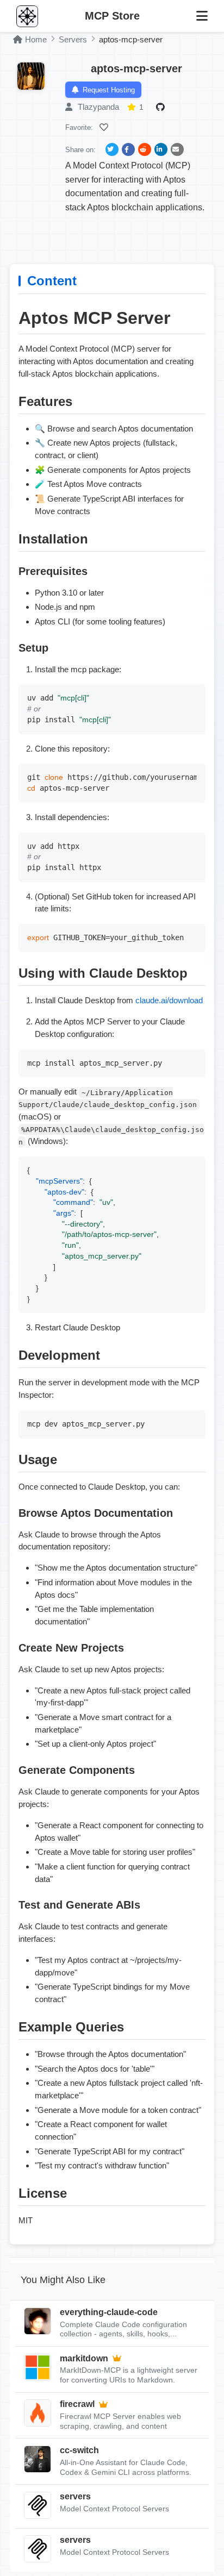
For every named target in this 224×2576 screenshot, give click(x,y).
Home (36, 39)
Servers (73, 39)
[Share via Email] (177, 149)
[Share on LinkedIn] (161, 149)
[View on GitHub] (162, 107)
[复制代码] (195, 695)
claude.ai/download (169, 1000)
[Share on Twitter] (112, 149)
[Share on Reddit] (145, 149)
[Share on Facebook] (128, 149)
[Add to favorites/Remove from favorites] (105, 127)
